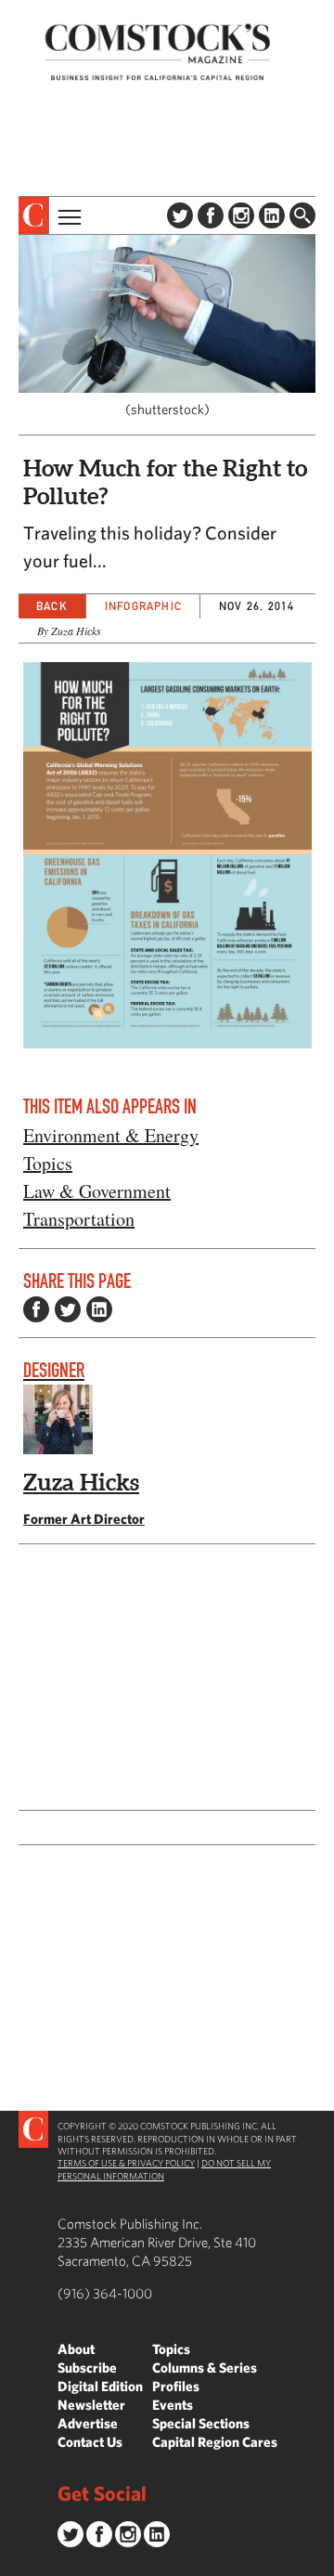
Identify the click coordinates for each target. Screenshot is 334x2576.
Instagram (241, 215)
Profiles (176, 2386)
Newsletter (91, 2405)
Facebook (211, 215)
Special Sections (201, 2423)
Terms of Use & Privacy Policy (126, 2163)
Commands (14, 2562)
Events (173, 2405)
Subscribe (87, 2368)
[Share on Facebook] (36, 1309)
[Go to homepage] (158, 52)
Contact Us (90, 2442)
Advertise (88, 2423)
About (76, 2349)
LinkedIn (272, 215)
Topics (48, 1163)
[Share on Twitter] (68, 1309)
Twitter (180, 215)
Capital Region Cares (215, 2442)
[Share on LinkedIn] (99, 1309)
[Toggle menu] (68, 215)
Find (302, 215)
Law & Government (97, 1191)
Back (52, 606)
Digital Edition (100, 2386)
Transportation (79, 1219)
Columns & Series (205, 2368)
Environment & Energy (111, 1135)
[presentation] (34, 215)
